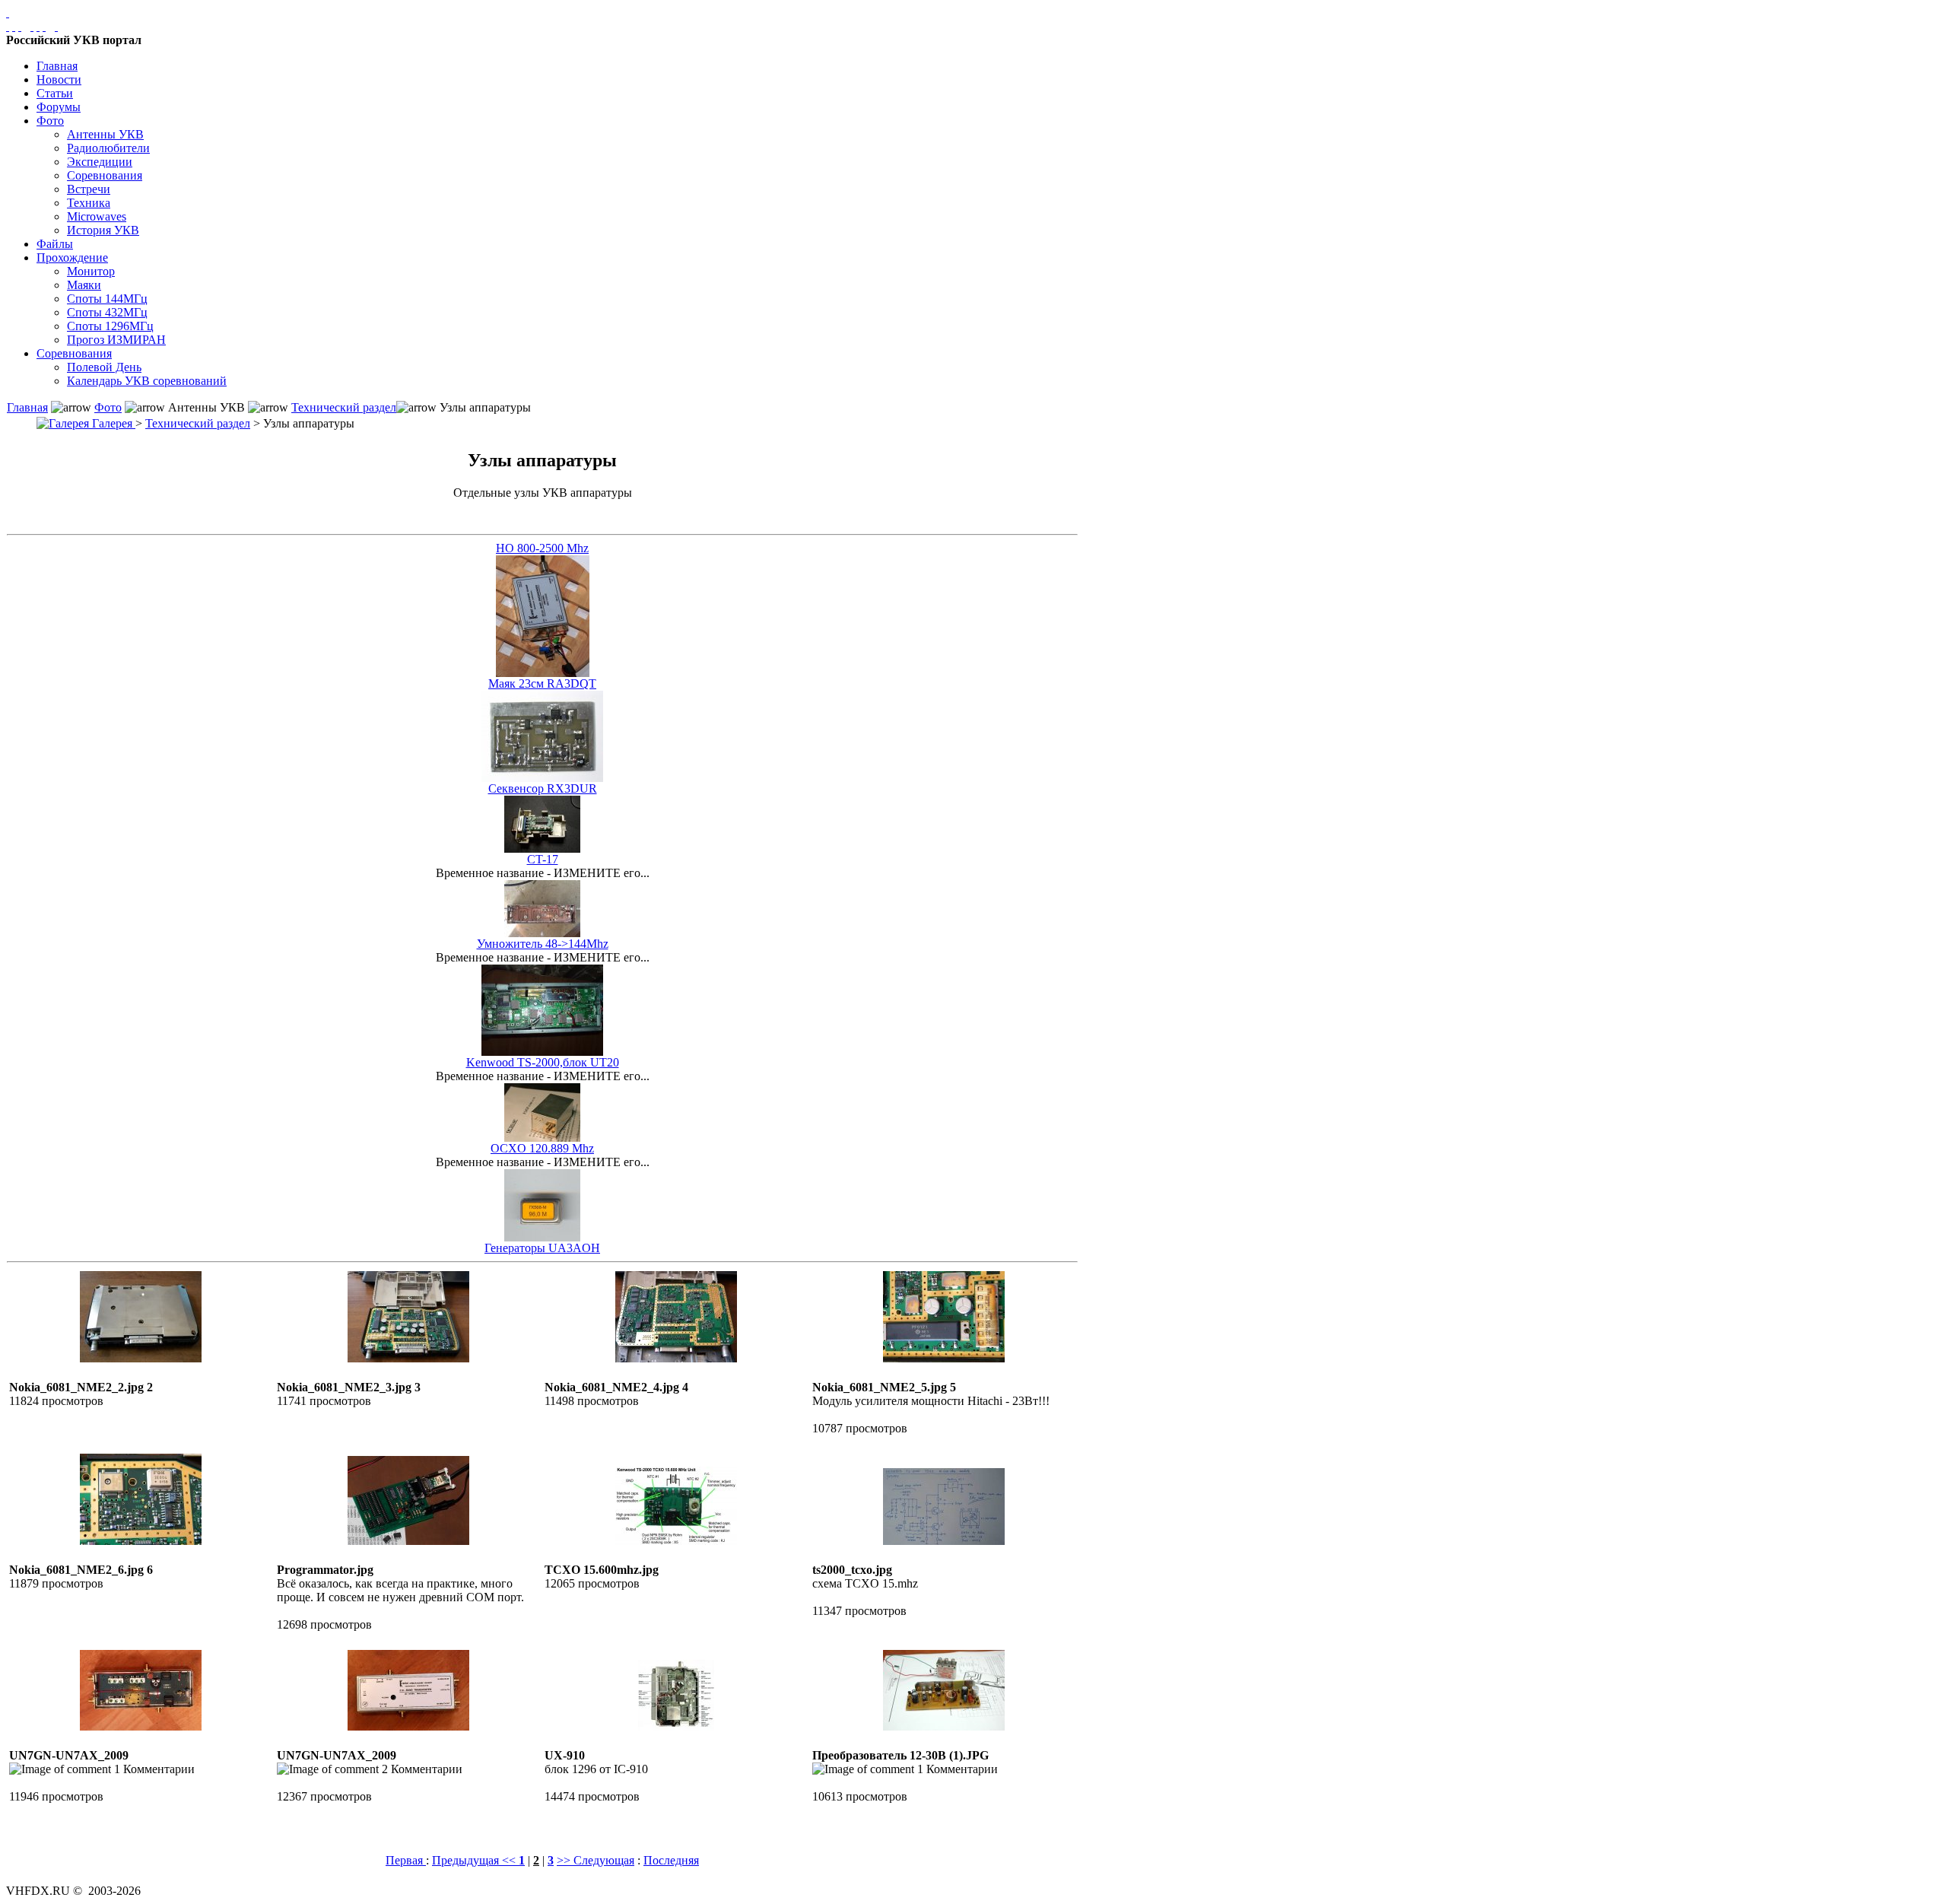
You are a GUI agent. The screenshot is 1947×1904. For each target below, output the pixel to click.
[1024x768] (14, 26)
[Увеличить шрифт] (32, 26)
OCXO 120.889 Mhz (542, 1148)
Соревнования (105, 175)
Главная (57, 66)
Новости (59, 79)
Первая (406, 1860)
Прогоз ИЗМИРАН (116, 340)
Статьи (55, 93)
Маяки (84, 285)
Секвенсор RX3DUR (543, 788)
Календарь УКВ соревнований (147, 381)
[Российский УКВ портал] (8, 13)
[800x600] (20, 26)
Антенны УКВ (105, 134)
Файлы (55, 244)
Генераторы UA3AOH (542, 1248)
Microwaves (97, 216)
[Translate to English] (56, 26)
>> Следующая (596, 1860)
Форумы (59, 107)
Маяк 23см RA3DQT (542, 683)
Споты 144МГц (107, 299)
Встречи (89, 189)
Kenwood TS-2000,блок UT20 (543, 1062)
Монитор (91, 271)
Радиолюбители (108, 148)
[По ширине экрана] (8, 26)
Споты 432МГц (107, 312)
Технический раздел (344, 407)
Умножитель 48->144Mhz (543, 944)
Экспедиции (100, 162)
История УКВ (103, 230)
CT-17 (543, 859)
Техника (89, 203)
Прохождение (72, 257)
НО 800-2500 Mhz (542, 548)
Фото (50, 121)
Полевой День (104, 367)
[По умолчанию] (38, 26)
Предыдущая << (475, 1860)
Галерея (112, 423)
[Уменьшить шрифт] (44, 26)
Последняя (671, 1860)
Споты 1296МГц (110, 326)
